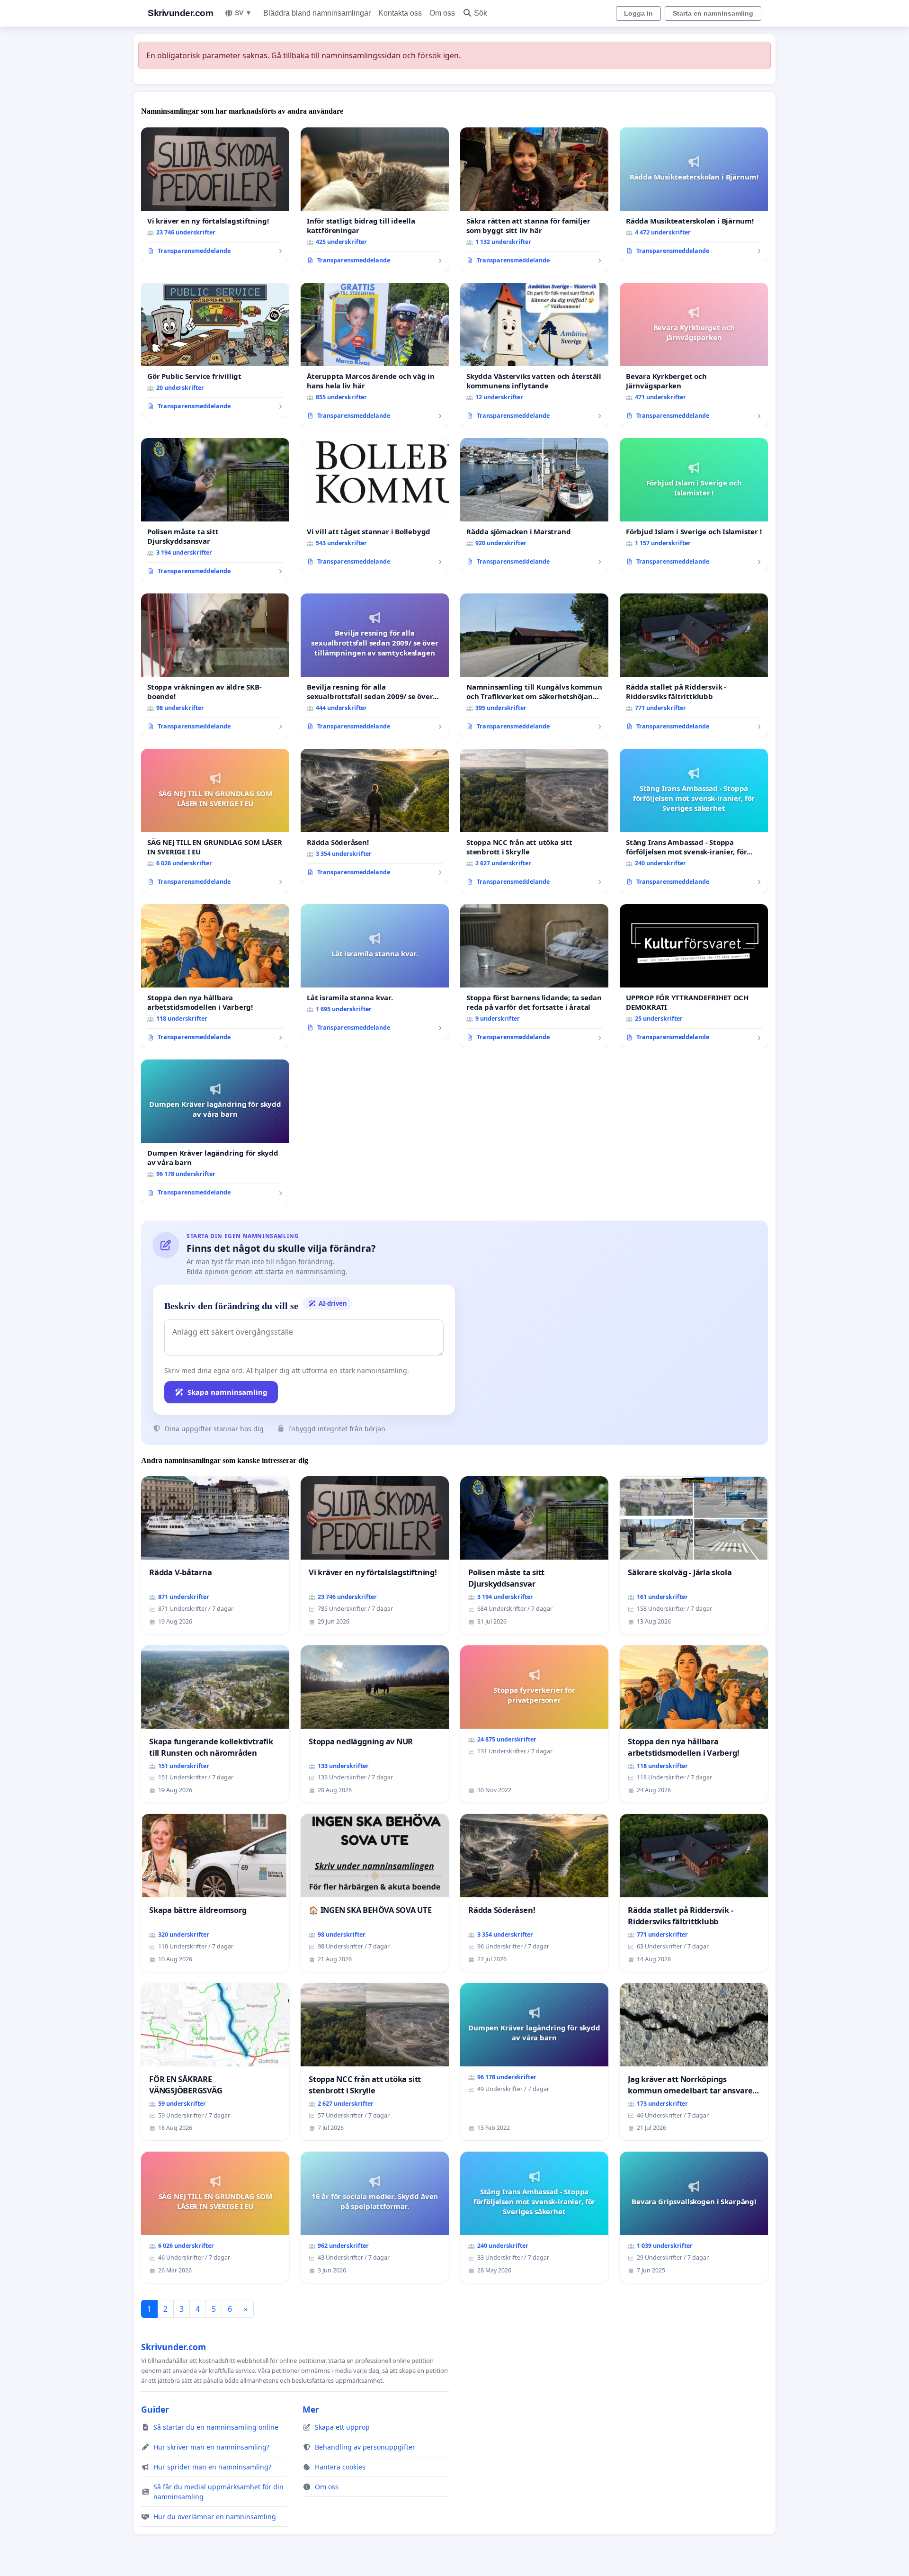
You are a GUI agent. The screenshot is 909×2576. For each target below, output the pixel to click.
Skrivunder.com (180, 13)
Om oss (442, 13)
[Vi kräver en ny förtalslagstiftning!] (215, 195)
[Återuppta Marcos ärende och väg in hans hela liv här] (375, 355)
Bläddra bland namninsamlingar (317, 13)
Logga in (638, 13)
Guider (155, 2409)
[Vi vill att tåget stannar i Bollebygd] (375, 505)
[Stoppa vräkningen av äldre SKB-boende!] (215, 665)
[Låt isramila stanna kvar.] (375, 971)
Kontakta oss (400, 13)
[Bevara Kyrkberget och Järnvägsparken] (694, 355)
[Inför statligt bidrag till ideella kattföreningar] (375, 199)
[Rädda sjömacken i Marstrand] (534, 505)
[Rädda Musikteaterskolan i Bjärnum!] (694, 195)
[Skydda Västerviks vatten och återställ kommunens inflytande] (534, 355)
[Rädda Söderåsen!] (375, 816)
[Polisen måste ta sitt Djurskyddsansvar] (215, 510)
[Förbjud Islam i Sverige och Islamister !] (694, 505)
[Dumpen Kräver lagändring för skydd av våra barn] (215, 1131)
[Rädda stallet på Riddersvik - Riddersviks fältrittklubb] (694, 665)
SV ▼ (243, 13)
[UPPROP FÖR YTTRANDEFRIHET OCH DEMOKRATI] (694, 976)
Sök (481, 13)
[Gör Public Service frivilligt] (215, 350)
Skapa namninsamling (227, 1392)
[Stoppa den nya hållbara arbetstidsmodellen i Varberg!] (215, 976)
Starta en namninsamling (713, 13)
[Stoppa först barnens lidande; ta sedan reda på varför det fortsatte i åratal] (534, 976)
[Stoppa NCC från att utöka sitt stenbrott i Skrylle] (534, 821)
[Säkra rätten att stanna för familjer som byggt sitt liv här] (534, 199)
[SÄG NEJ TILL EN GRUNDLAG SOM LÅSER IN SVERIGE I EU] (215, 821)
